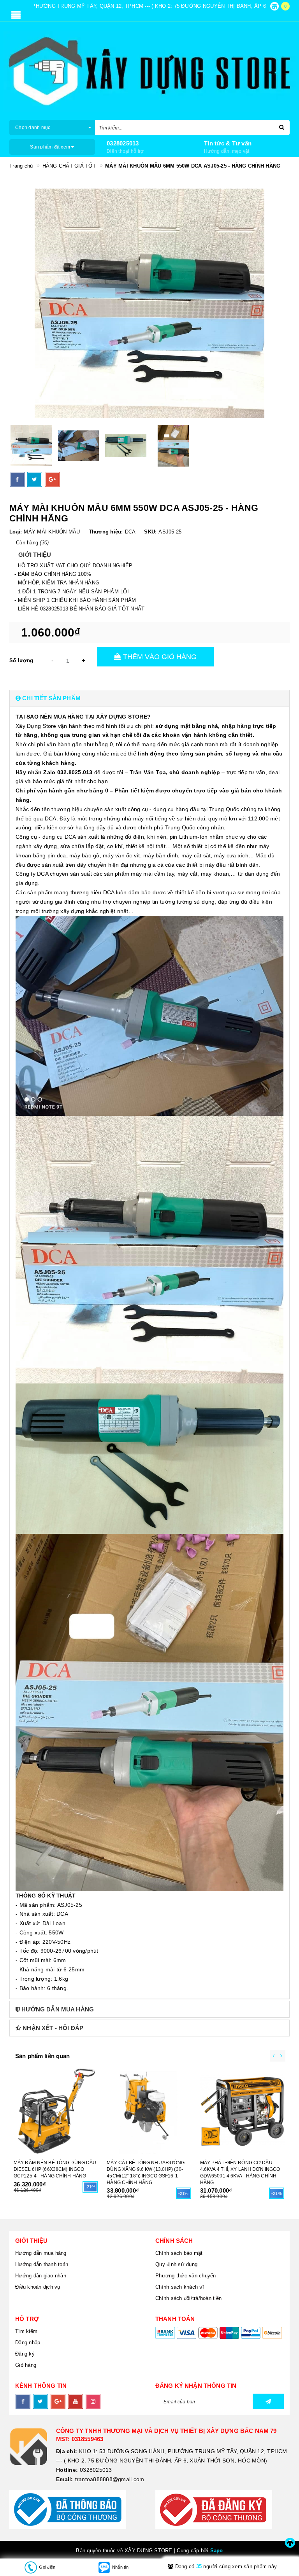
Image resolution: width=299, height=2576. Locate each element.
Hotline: (67, 2470)
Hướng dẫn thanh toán (42, 2264)
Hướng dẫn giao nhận (41, 2276)
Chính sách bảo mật (179, 2253)
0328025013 (123, 143)
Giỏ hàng (26, 2365)
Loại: (16, 532)
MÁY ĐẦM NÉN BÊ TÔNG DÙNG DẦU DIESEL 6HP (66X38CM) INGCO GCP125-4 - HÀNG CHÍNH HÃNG (55, 2169)
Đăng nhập (28, 2343)
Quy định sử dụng (176, 2264)
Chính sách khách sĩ (180, 2287)
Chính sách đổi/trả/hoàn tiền (188, 2298)
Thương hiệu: (106, 532)
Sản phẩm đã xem (51, 147)
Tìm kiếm (26, 2331)
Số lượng (21, 660)
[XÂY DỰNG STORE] (149, 72)
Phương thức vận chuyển (186, 2276)
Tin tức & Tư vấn (228, 143)
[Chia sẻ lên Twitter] (35, 479)
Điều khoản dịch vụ (38, 2287)
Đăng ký (25, 2354)
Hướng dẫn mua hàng (41, 2253)
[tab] (149, 698)
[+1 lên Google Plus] (52, 479)
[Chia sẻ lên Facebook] (17, 479)
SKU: (150, 532)
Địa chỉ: (67, 2451)
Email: (65, 2479)
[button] (149, 698)
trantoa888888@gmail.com (110, 2479)
